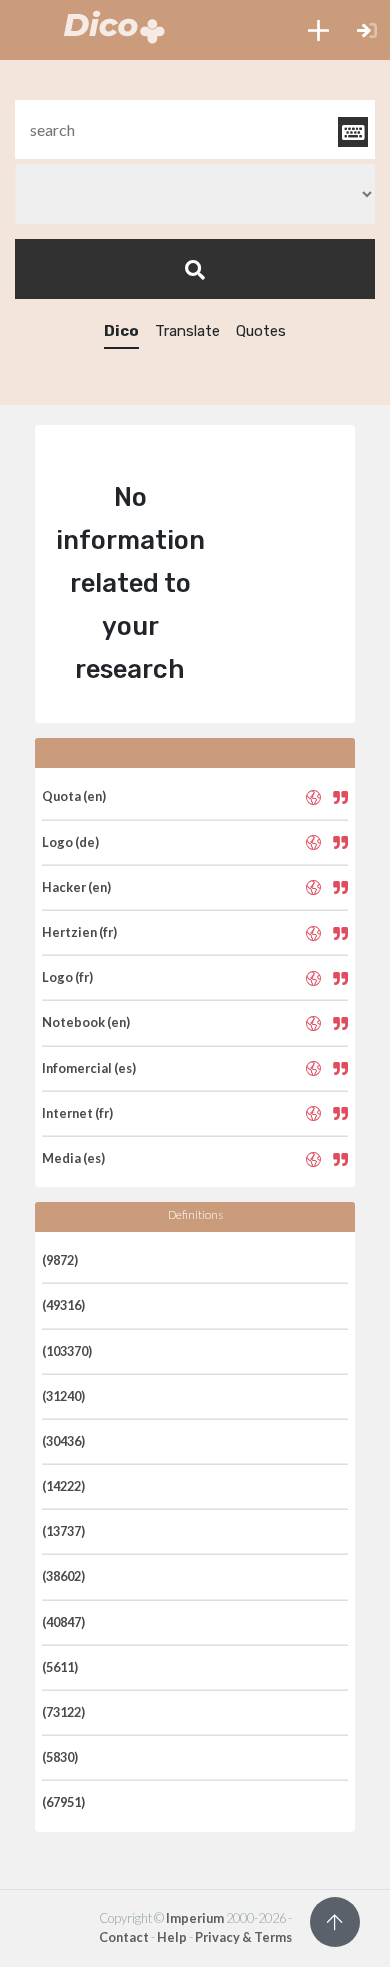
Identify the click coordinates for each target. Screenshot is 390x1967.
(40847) (63, 1622)
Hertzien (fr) (79, 932)
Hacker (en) (76, 887)
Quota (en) (74, 796)
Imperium (195, 1918)
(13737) (63, 1531)
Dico (121, 331)
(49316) (63, 1305)
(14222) (63, 1486)
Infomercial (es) (89, 1068)
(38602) (63, 1576)
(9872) (60, 1260)
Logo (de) (70, 842)
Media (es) (73, 1158)
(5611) (60, 1667)
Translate (187, 331)
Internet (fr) (77, 1113)
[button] (318, 30)
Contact (124, 1937)
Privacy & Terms (243, 1937)
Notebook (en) (86, 1022)
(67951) (63, 1802)
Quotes (261, 331)
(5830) (60, 1757)
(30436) (63, 1441)
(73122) (63, 1712)
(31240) (63, 1396)
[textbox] (195, 129)
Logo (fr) (67, 977)
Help (172, 1937)
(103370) (67, 1351)
